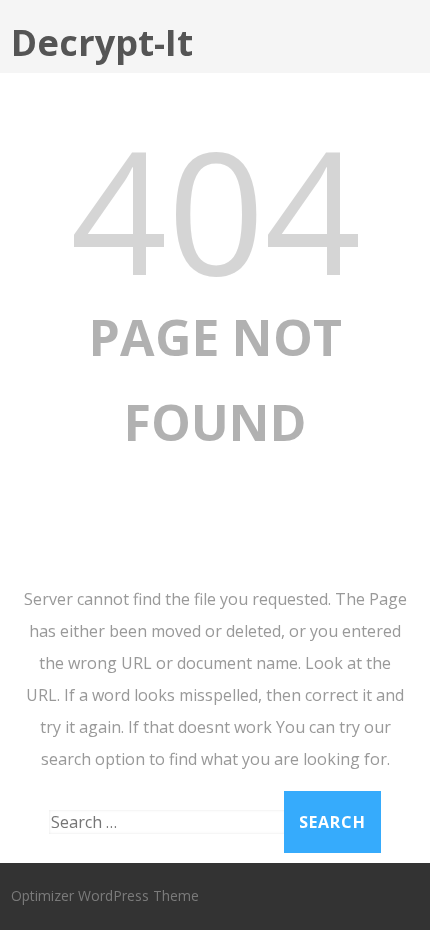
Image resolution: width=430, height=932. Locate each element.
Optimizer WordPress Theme (105, 895)
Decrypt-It (102, 42)
